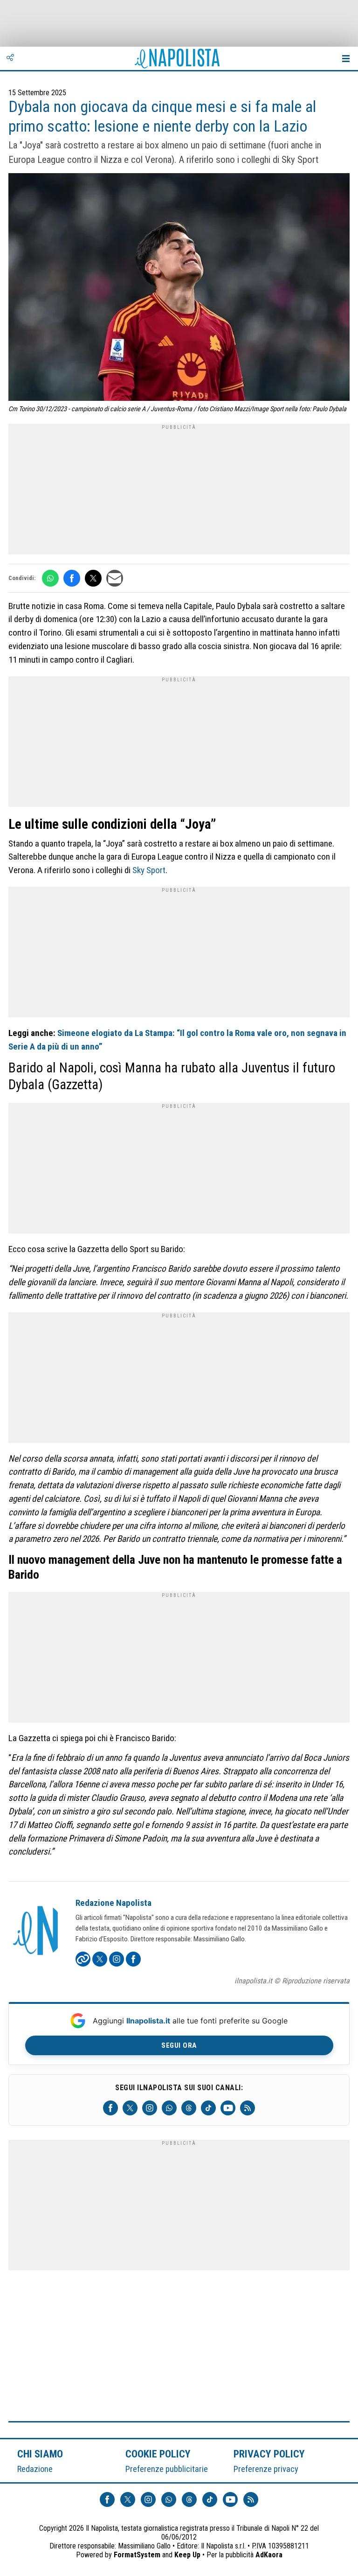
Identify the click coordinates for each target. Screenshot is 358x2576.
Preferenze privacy (266, 2469)
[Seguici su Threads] (189, 2108)
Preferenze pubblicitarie (167, 2469)
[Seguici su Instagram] (150, 2108)
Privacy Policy (269, 2454)
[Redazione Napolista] (36, 1932)
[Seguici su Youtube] (228, 2108)
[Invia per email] (115, 578)
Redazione (35, 2469)
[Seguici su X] (130, 2108)
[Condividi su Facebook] (72, 578)
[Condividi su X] (93, 578)
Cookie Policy (158, 2454)
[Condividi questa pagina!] (10, 58)
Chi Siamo (40, 2454)
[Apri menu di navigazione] (346, 58)
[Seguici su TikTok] (208, 2108)
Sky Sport (149, 870)
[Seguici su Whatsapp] (169, 2108)
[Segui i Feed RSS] (248, 2108)
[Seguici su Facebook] (110, 2108)
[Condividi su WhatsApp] (50, 578)
